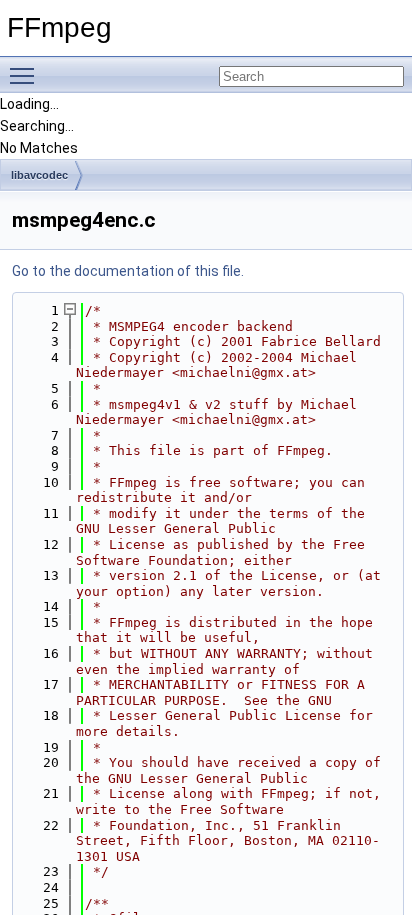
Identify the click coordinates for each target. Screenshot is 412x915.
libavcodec (39, 175)
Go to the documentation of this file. (128, 271)
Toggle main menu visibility (26, 75)
